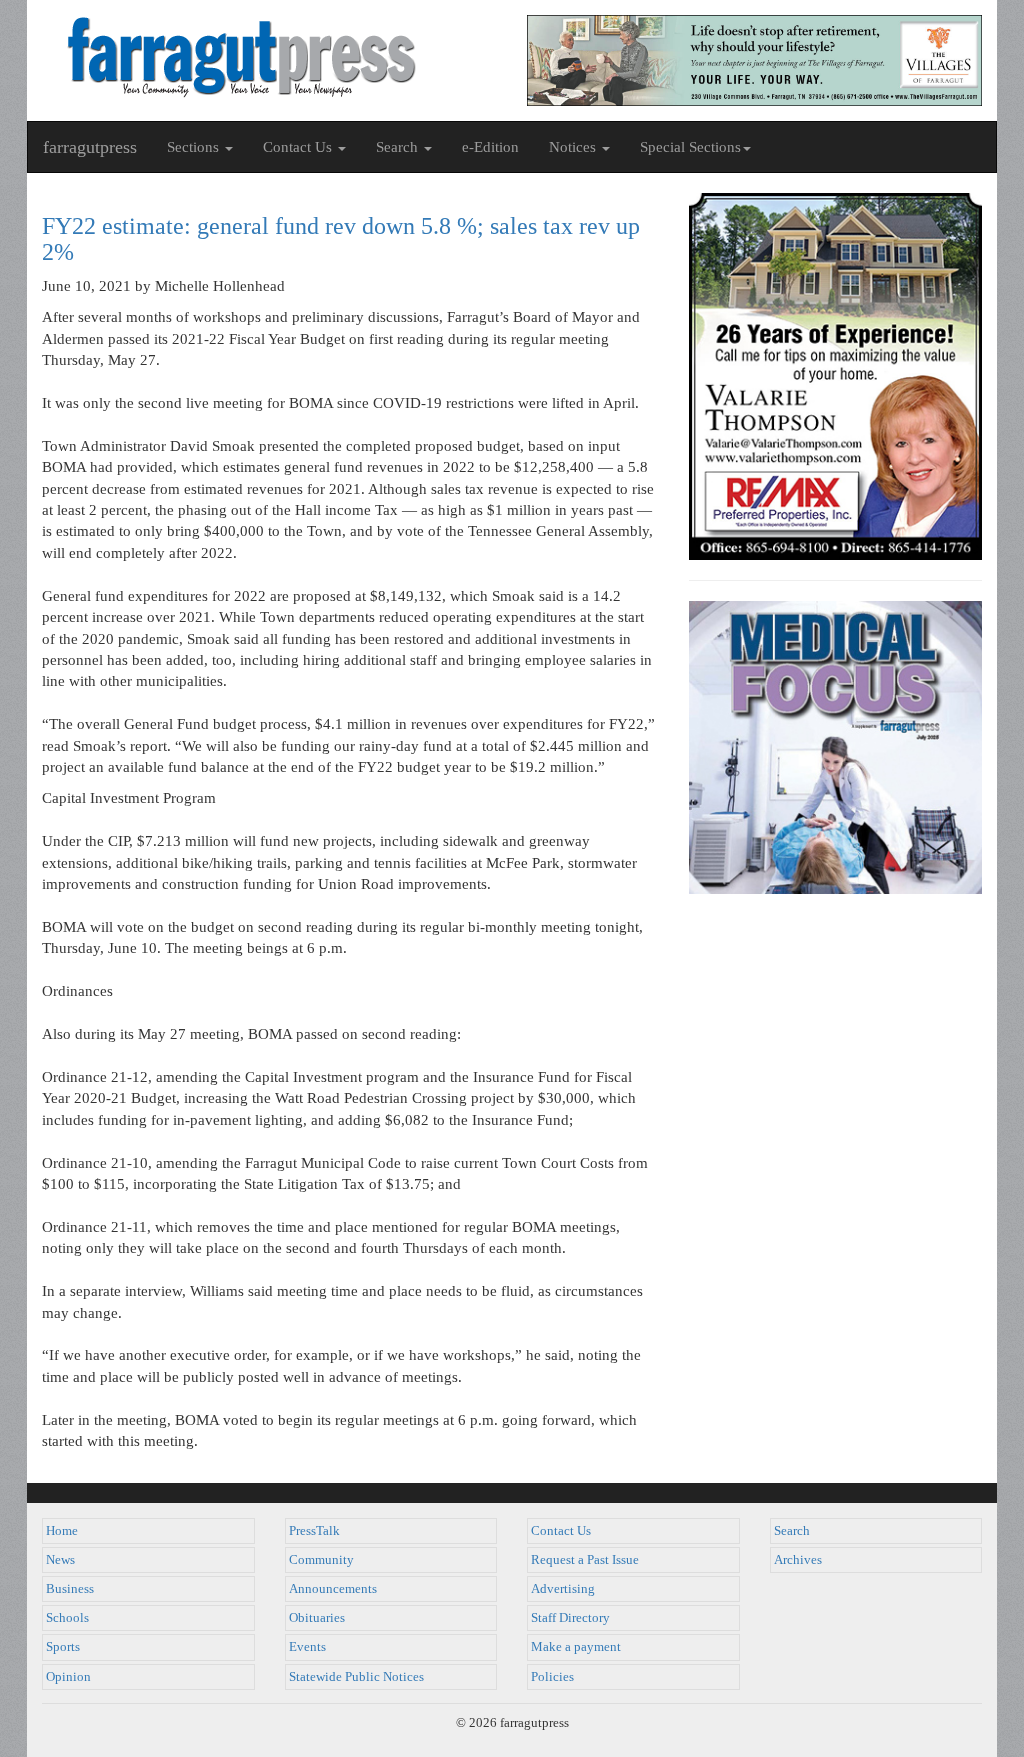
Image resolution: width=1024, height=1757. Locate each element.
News (60, 1560)
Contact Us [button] (299, 147)
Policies (552, 1677)
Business (70, 1589)
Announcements (333, 1589)
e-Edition (490, 147)
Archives (798, 1560)
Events (307, 1647)
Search (792, 1531)
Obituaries (317, 1618)
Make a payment (576, 1647)
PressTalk (314, 1531)
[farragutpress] (269, 57)
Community (321, 1560)
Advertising (563, 1589)
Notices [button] (574, 147)
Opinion (68, 1677)
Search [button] (399, 147)
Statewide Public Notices (356, 1677)
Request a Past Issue (585, 1560)
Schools (67, 1618)
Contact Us (561, 1531)
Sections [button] (195, 147)
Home (62, 1531)
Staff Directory (570, 1618)
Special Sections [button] (690, 147)
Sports (63, 1647)
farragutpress (90, 147)
